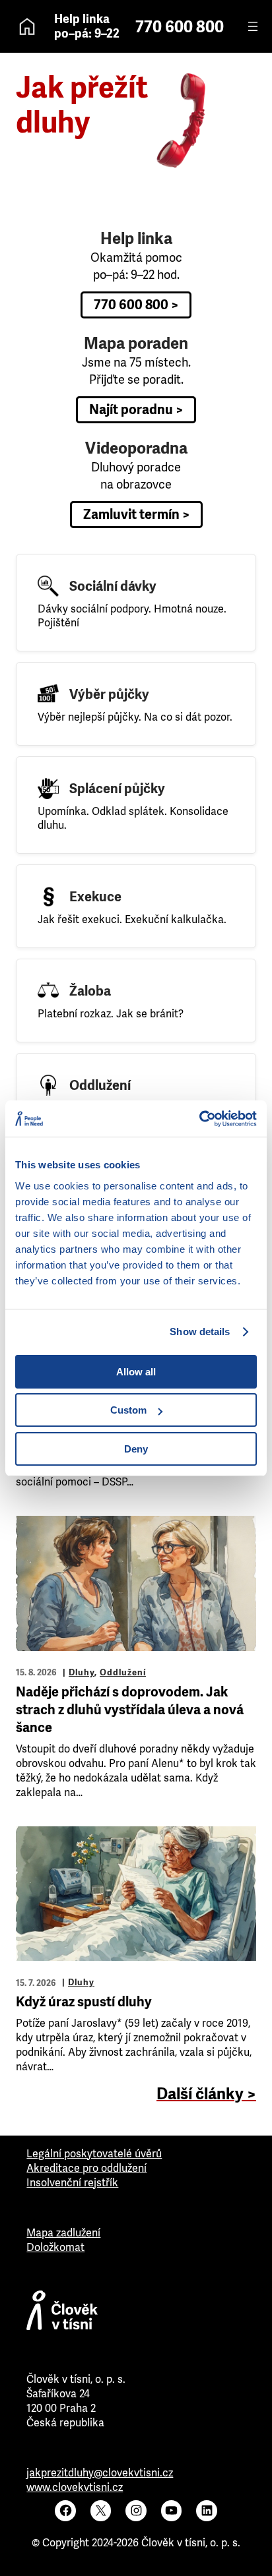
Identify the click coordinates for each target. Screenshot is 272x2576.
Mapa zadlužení (63, 2233)
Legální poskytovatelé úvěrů (94, 2154)
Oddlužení (123, 1672)
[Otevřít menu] (253, 26)
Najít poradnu (131, 410)
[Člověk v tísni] (136, 2314)
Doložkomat (55, 2247)
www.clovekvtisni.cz (75, 2487)
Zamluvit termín (131, 515)
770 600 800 (180, 27)
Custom (128, 1410)
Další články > (206, 2094)
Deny (136, 1449)
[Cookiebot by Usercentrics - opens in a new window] (199, 1119)
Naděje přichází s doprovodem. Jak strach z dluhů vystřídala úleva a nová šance (130, 1710)
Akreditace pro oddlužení (86, 2168)
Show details (200, 1332)
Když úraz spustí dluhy (84, 2002)
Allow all (136, 1372)
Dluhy (82, 1672)
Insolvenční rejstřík (72, 2183)
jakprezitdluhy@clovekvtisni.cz (100, 2473)
